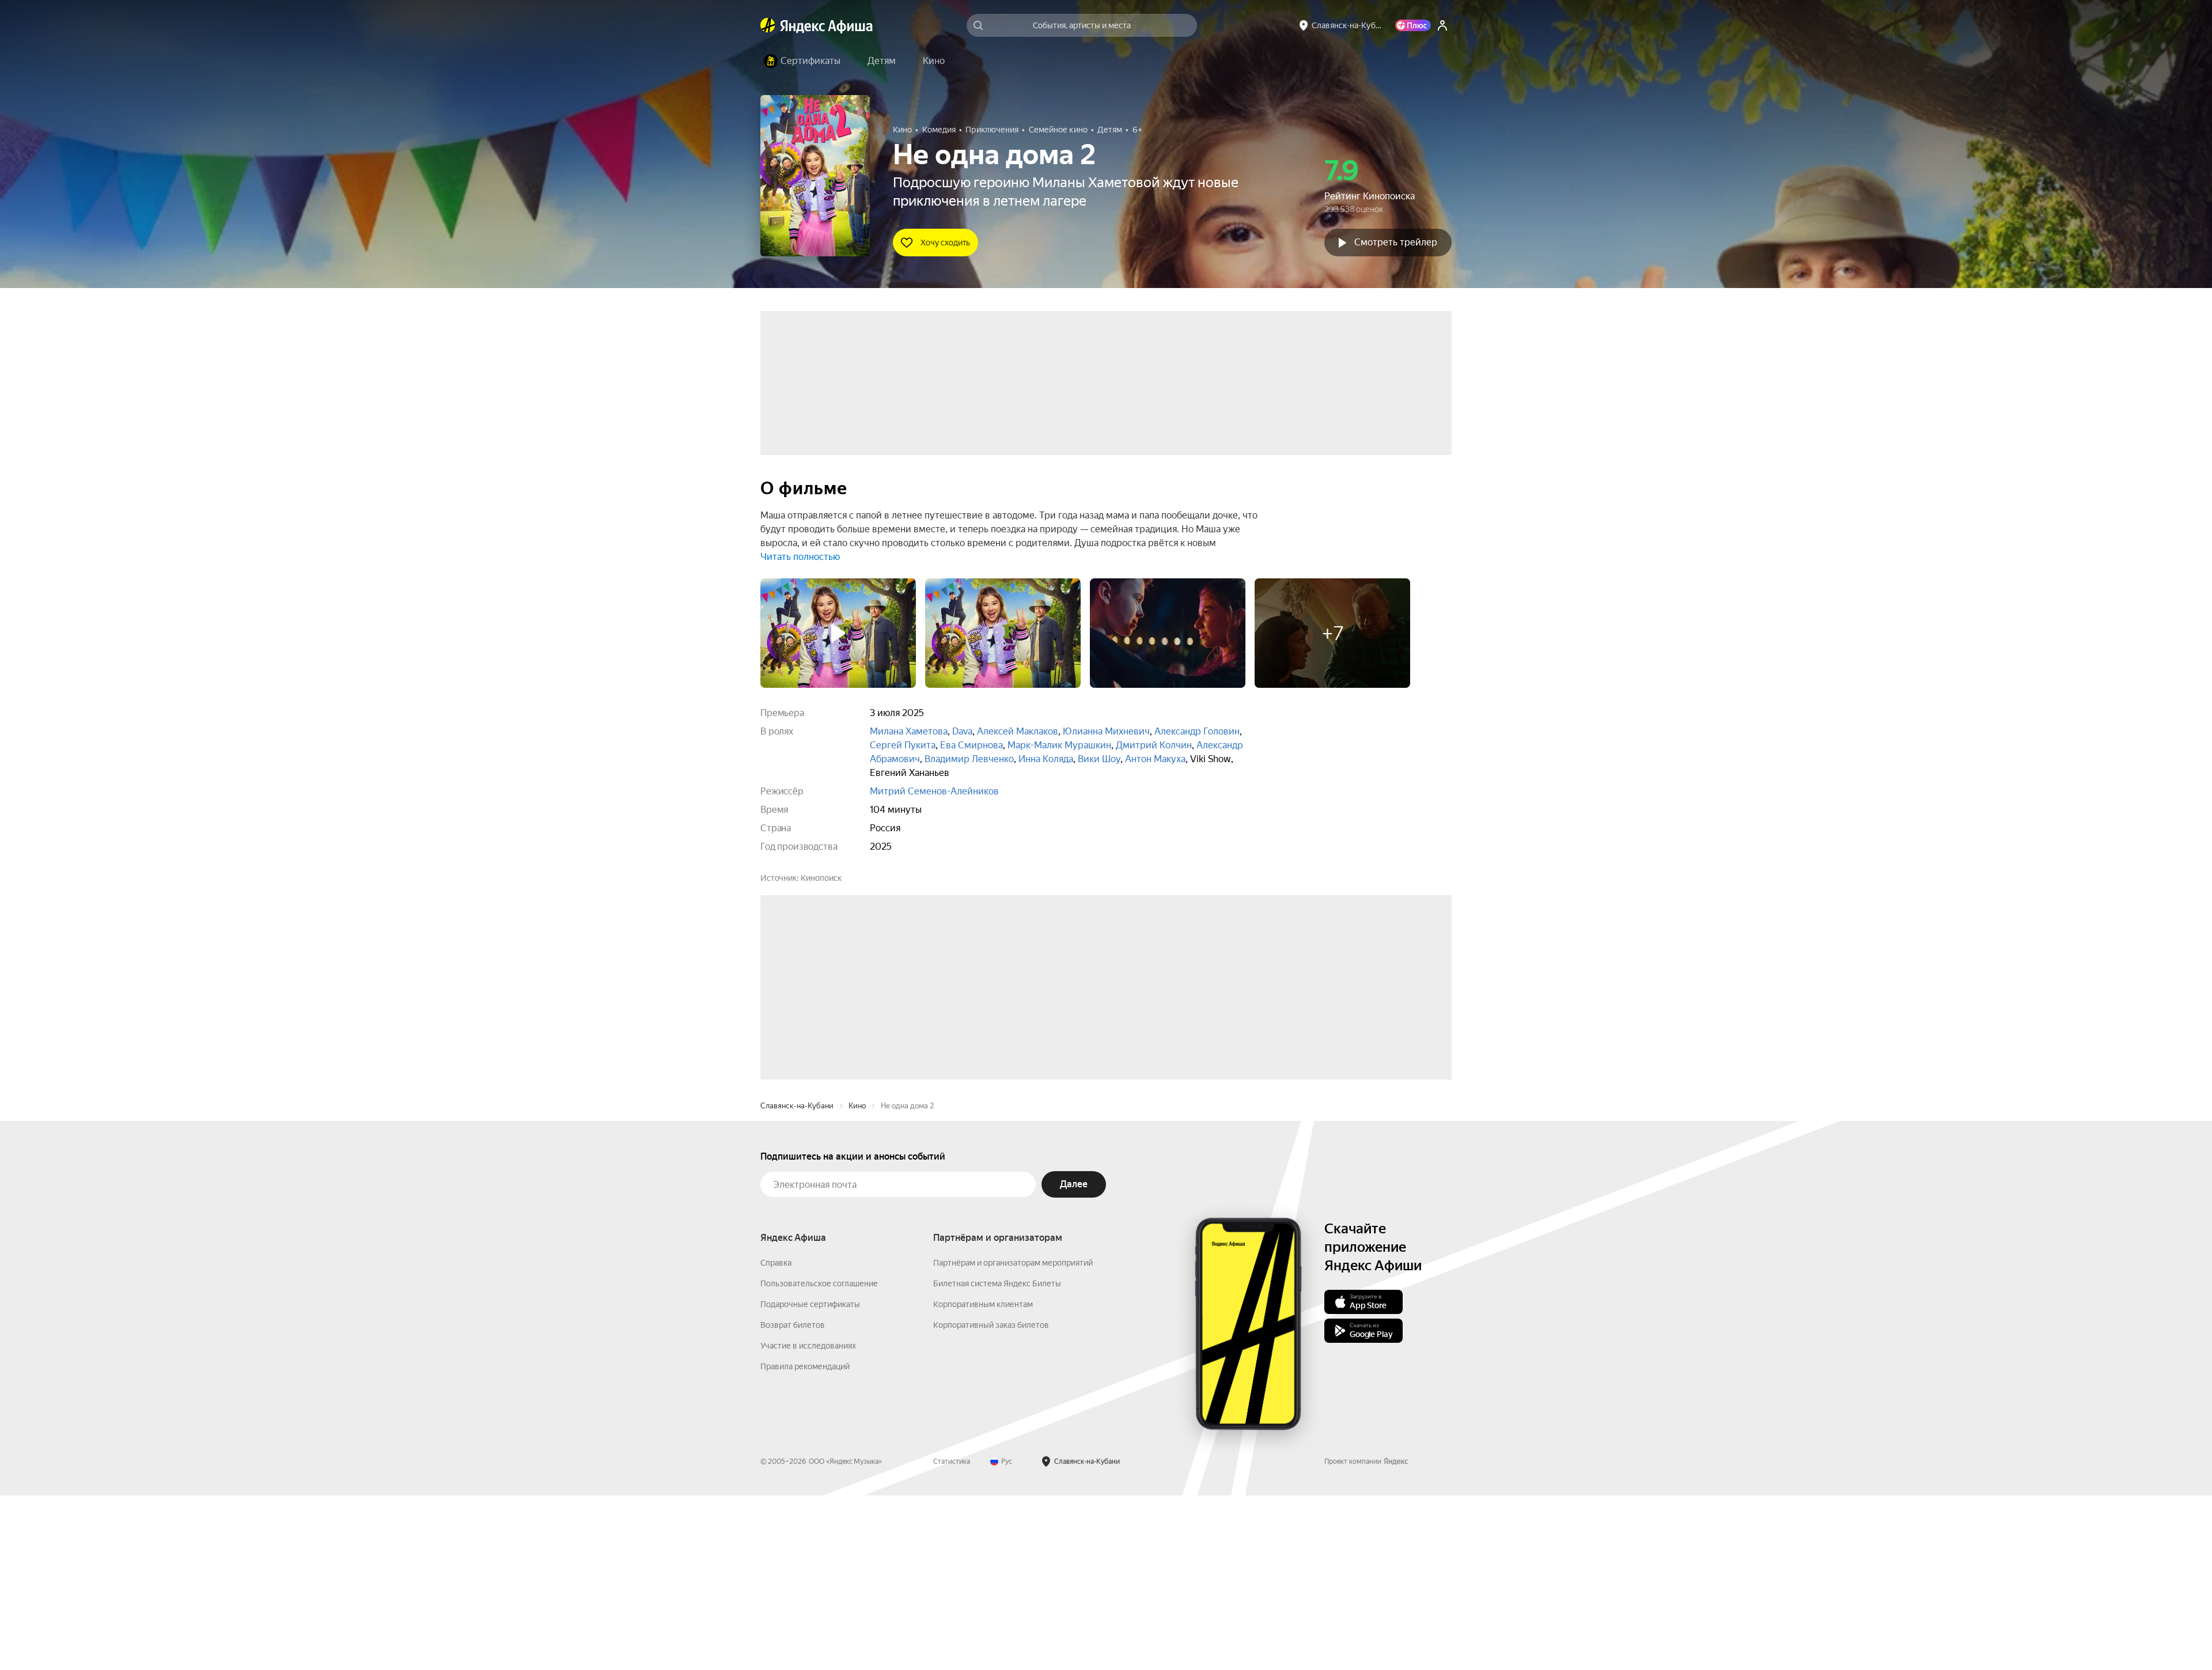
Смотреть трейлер (1396, 242)
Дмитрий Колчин (1154, 745)
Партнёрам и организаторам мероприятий (1013, 1437)
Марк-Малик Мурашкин (1059, 745)
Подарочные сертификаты (810, 1479)
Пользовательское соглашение (819, 1458)
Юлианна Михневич (1106, 731)
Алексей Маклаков (1018, 731)
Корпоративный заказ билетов (991, 1499)
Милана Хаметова (909, 731)
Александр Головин (1197, 731)
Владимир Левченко (969, 759)
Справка (776, 1437)
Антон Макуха (1155, 759)
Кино (857, 1280)
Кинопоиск (821, 878)
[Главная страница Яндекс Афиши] (768, 25)
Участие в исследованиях (808, 1520)
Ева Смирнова (971, 745)
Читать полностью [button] (800, 557)
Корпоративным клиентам (983, 1479)
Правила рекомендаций (805, 1541)
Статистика (952, 1636)
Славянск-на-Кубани (797, 1280)
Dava (962, 731)
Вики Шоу (1099, 759)
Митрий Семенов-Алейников (934, 791)
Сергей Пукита (903, 745)
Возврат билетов (793, 1499)
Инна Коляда (1046, 759)
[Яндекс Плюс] (1413, 25)
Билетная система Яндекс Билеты (997, 1458)
